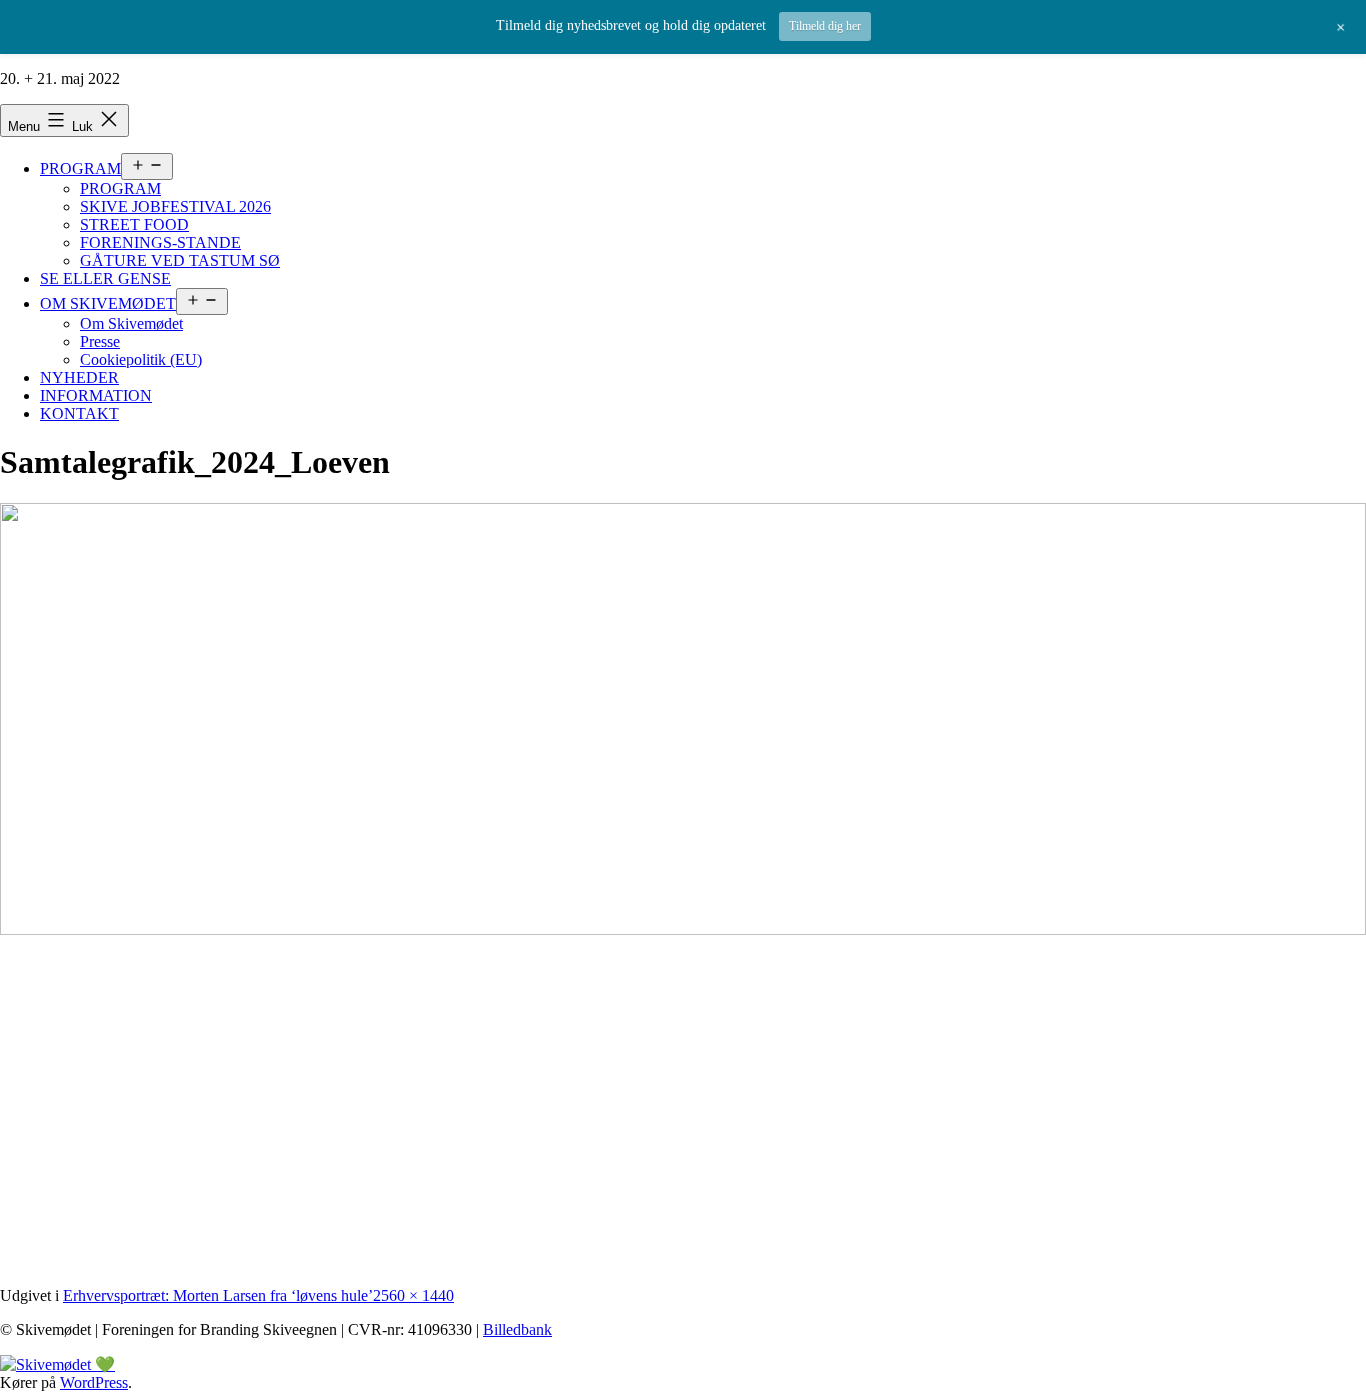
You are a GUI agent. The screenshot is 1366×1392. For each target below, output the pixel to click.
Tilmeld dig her (825, 26)
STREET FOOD (134, 224)
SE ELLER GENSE (105, 278)
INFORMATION (96, 395)
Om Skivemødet (131, 323)
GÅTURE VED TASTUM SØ (180, 260)
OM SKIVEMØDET (108, 303)
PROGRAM (80, 168)
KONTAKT (79, 413)
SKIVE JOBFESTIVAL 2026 (175, 206)
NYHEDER (79, 377)
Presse (100, 341)
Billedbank (517, 1329)
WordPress (94, 1382)
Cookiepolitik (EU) (141, 359)
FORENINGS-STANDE (160, 242)
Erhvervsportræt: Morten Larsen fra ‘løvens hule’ (218, 1295)
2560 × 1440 (413, 1295)
